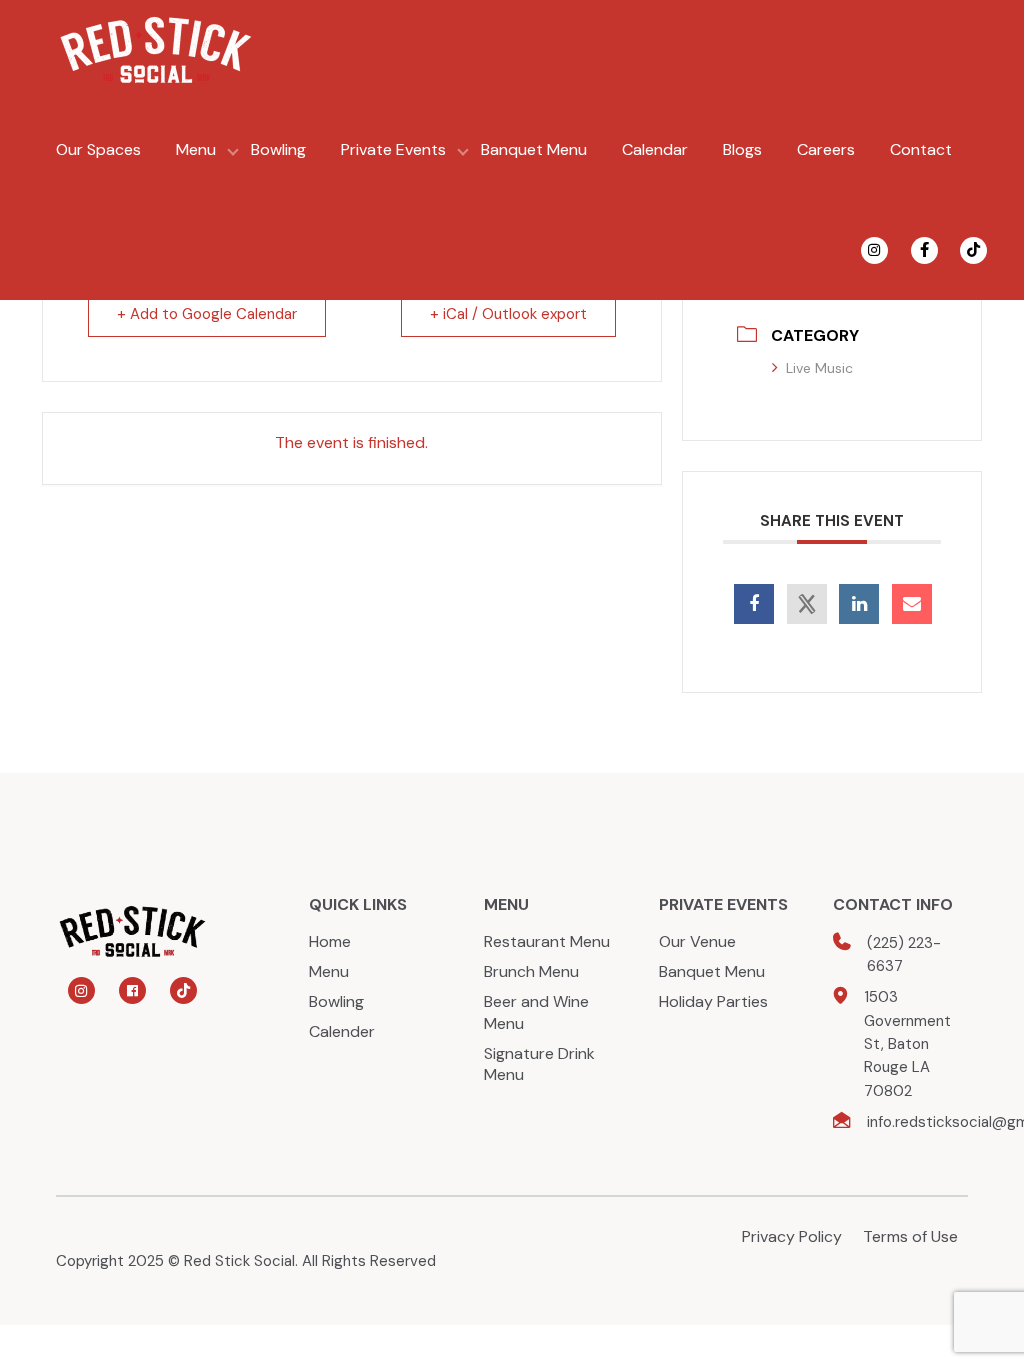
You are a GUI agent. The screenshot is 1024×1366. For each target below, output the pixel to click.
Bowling (278, 149)
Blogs (742, 149)
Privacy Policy (792, 1236)
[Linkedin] (859, 604)
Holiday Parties (713, 1001)
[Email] (912, 604)
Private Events (393, 149)
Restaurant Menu (547, 941)
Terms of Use (910, 1236)
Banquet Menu (534, 149)
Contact (921, 149)
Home (330, 941)
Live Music (819, 368)
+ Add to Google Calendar (207, 314)
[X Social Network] (807, 604)
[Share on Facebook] (754, 604)
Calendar (655, 149)
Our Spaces (98, 149)
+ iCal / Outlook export (508, 314)
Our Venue (697, 941)
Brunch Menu (531, 971)
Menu (196, 149)
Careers (826, 149)
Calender (342, 1031)
